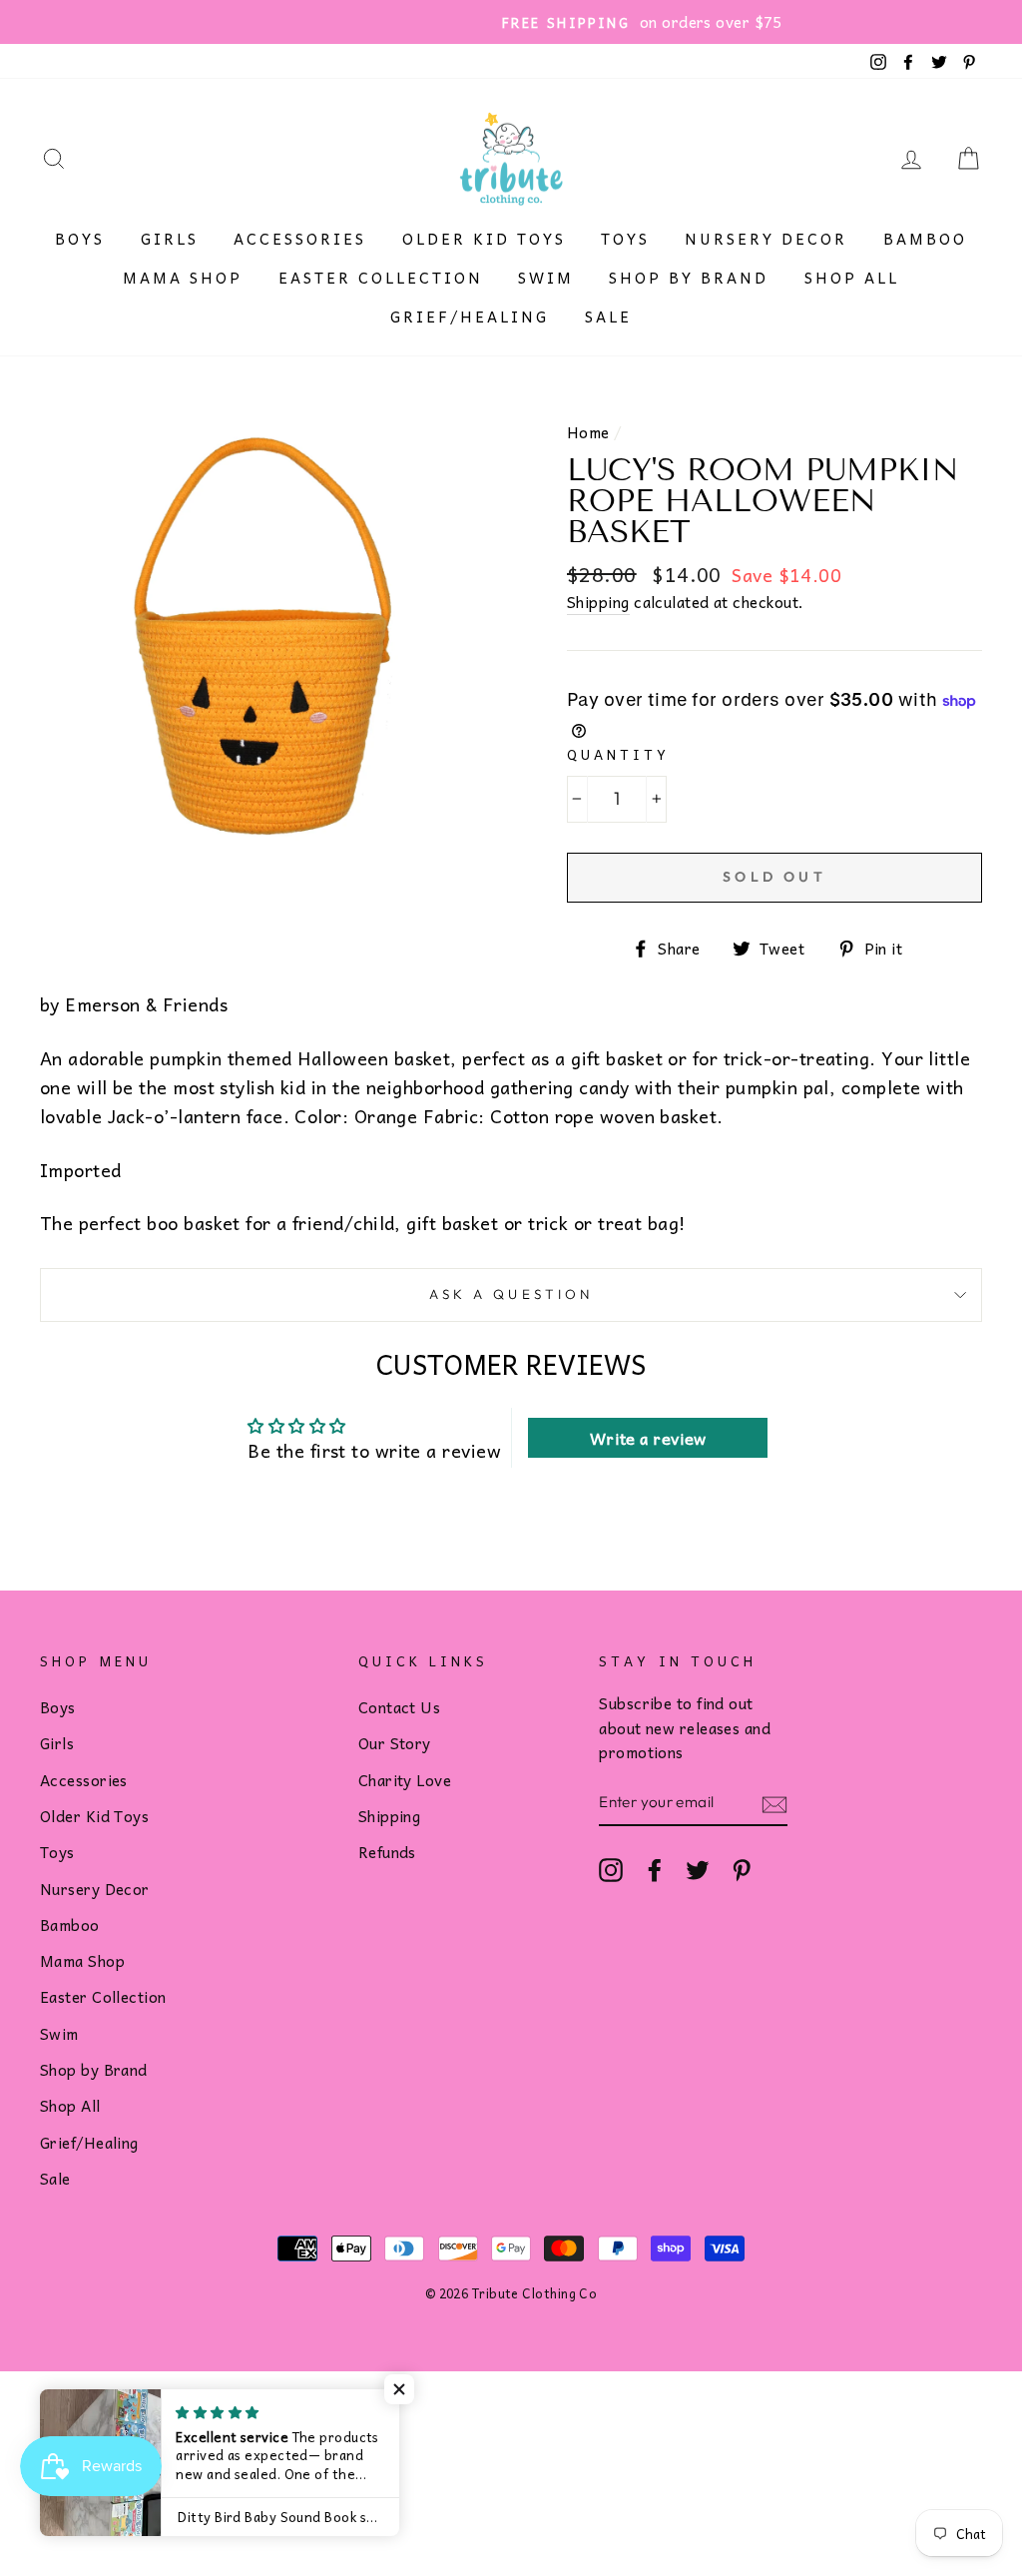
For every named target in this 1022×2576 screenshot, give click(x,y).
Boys (80, 239)
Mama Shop (183, 278)
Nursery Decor (766, 239)
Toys (625, 239)
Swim (546, 278)
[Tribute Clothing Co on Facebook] (655, 1869)
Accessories (300, 239)
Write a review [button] (648, 1438)
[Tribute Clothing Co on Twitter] (698, 1869)
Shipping (598, 602)
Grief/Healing (470, 317)
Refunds (387, 1852)
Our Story (395, 1743)
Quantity (618, 754)
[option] (511, 22)
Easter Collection (381, 278)
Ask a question (511, 1294)
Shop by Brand (689, 278)
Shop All (852, 278)
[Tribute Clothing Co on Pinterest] (742, 1869)
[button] (399, 2389)
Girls (170, 239)
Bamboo (925, 239)
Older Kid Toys (484, 239)
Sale (608, 317)
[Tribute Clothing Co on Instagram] (611, 1869)
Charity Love (405, 1780)
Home (588, 432)
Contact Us (400, 1707)
